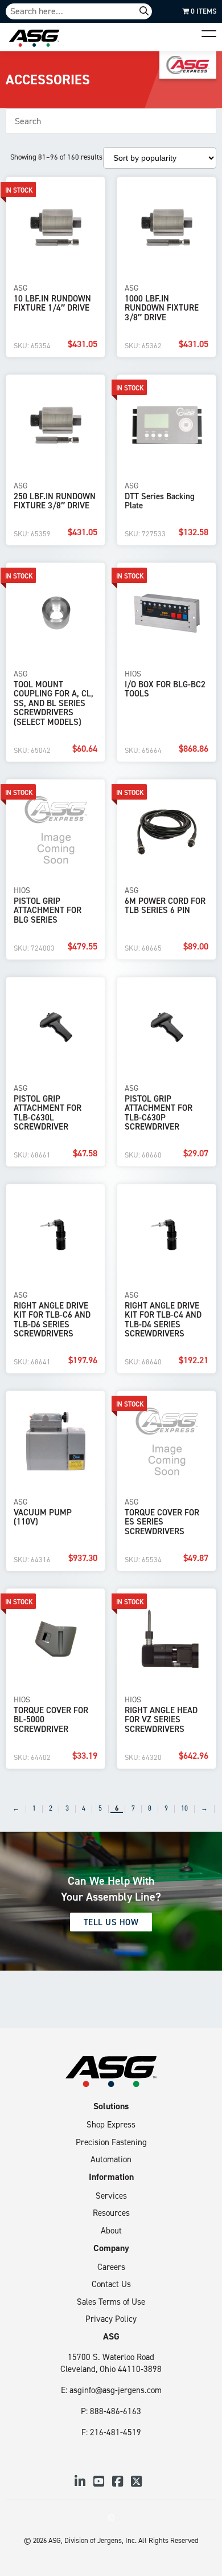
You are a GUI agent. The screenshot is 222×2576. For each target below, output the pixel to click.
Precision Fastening (111, 2142)
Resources (111, 2213)
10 (184, 1809)
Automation (111, 2159)
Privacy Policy (111, 2319)
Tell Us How (111, 1922)
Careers (111, 2267)
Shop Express (111, 2124)
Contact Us (111, 2284)
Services (111, 2196)
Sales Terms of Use (111, 2302)
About (111, 2230)
